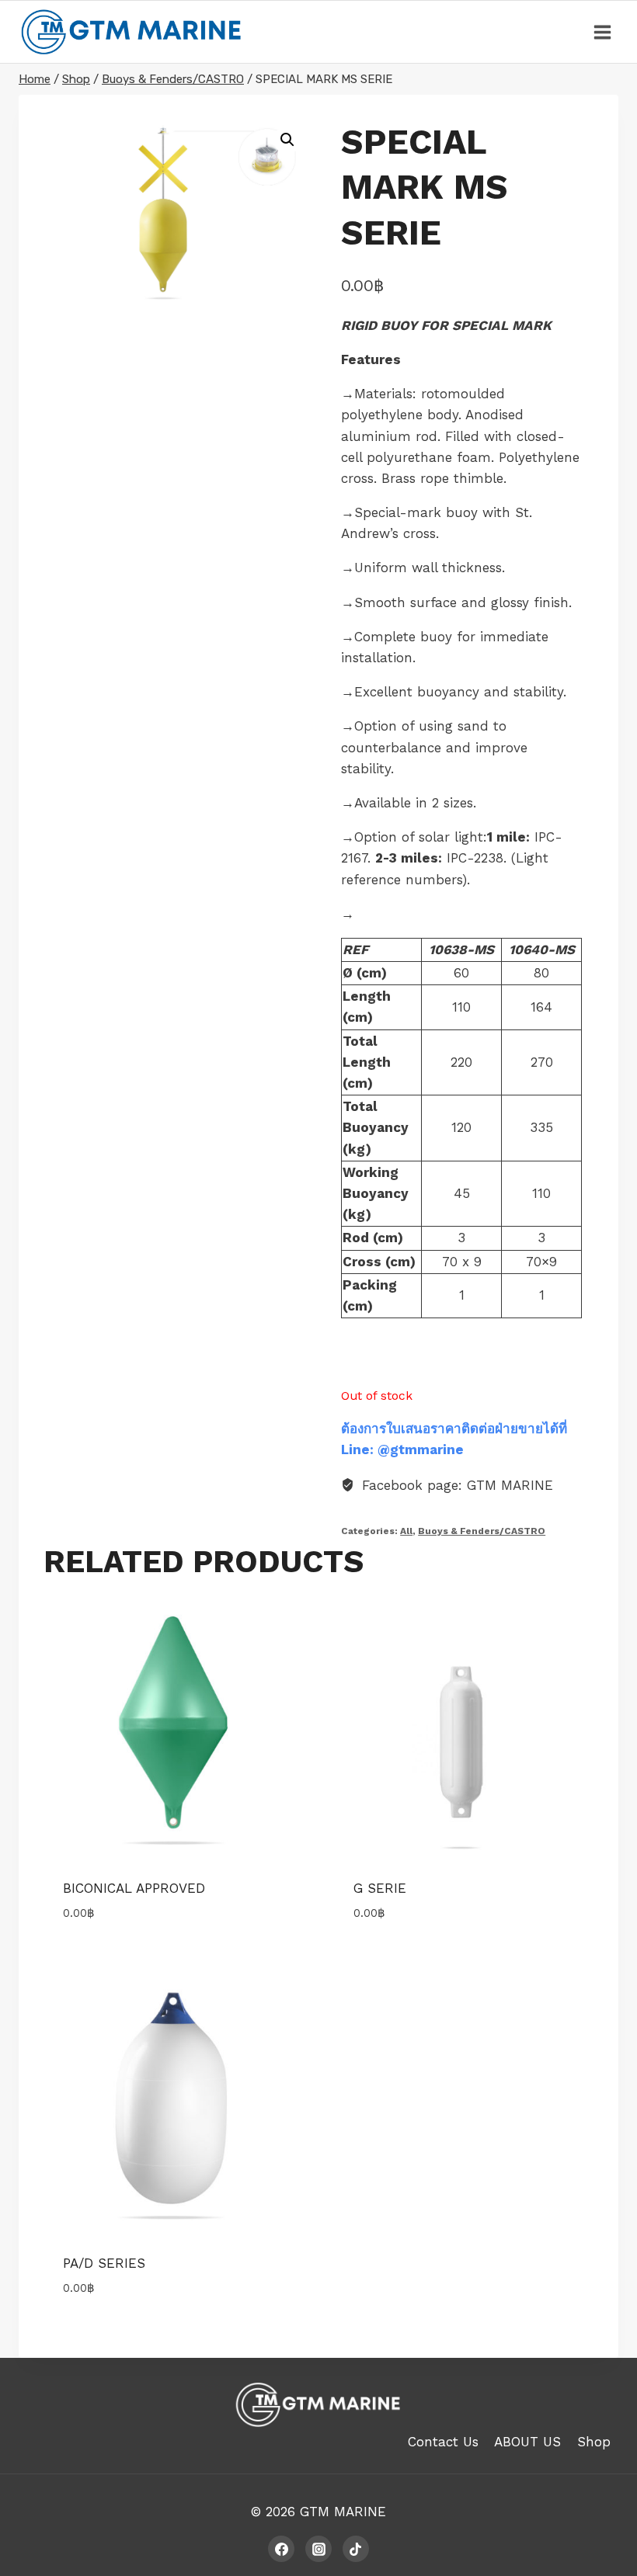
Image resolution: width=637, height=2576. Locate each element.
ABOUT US (527, 2442)
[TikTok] (356, 2549)
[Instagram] (318, 2549)
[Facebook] (281, 2549)
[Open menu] (602, 32)
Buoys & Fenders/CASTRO (482, 1531)
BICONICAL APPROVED (134, 1888)
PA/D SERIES (104, 2263)
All (406, 1531)
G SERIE (380, 1888)
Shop (594, 2442)
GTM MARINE (343, 2512)
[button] (287, 140)
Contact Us (443, 2442)
